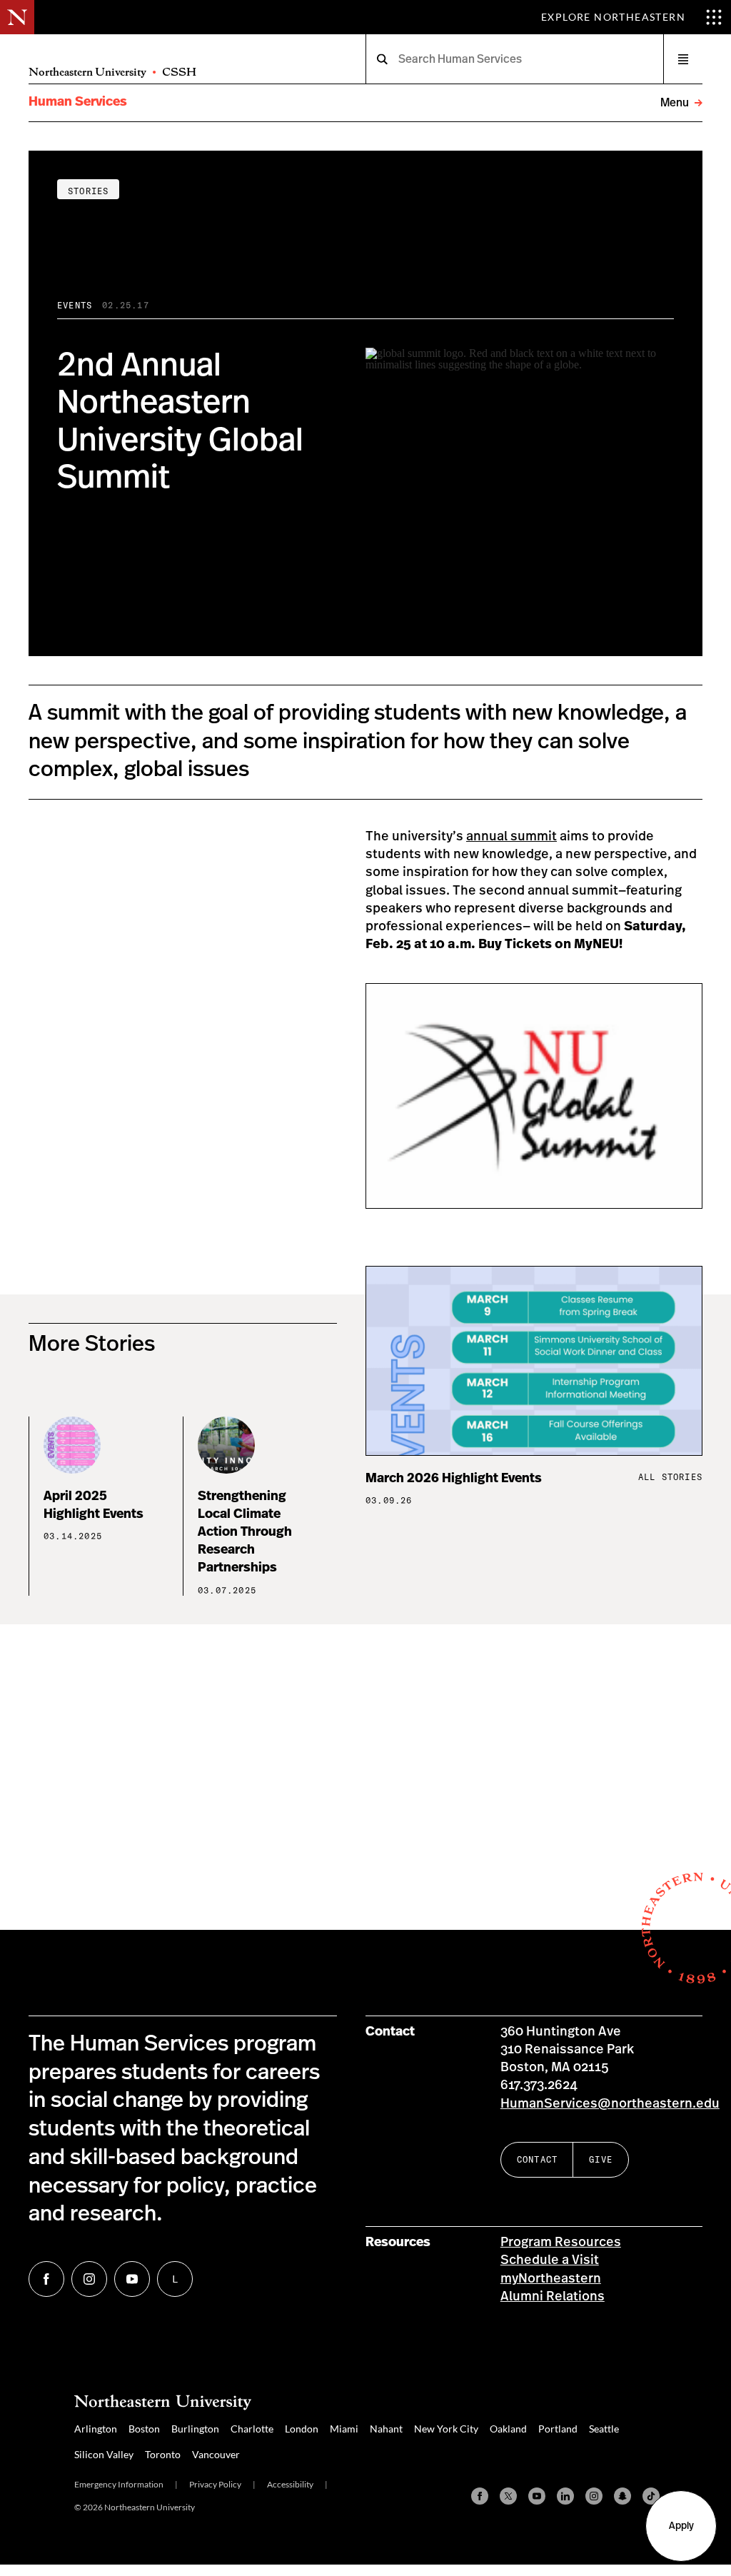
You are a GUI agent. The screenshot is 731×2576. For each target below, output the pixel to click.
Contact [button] (537, 2159)
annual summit (511, 837)
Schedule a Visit (550, 2260)
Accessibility (290, 2484)
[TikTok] (651, 2496)
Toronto (163, 2454)
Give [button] (601, 2159)
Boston (144, 2429)
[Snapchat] (622, 2496)
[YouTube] (537, 2496)
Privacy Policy (215, 2484)
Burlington (195, 2429)
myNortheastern (551, 2279)
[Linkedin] (565, 2496)
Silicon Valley (104, 2454)
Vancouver (216, 2454)
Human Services (78, 102)
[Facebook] (480, 2496)
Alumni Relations (553, 2297)
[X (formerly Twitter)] (508, 2496)
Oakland (508, 2429)
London (302, 2429)
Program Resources (561, 2243)
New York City (446, 2429)
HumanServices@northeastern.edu (610, 2104)
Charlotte (252, 2429)
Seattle (604, 2429)
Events (75, 305)
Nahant (386, 2429)
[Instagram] (594, 2496)
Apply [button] (681, 2526)
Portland (558, 2429)
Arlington (96, 2429)
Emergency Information (119, 2484)
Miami (344, 2429)
